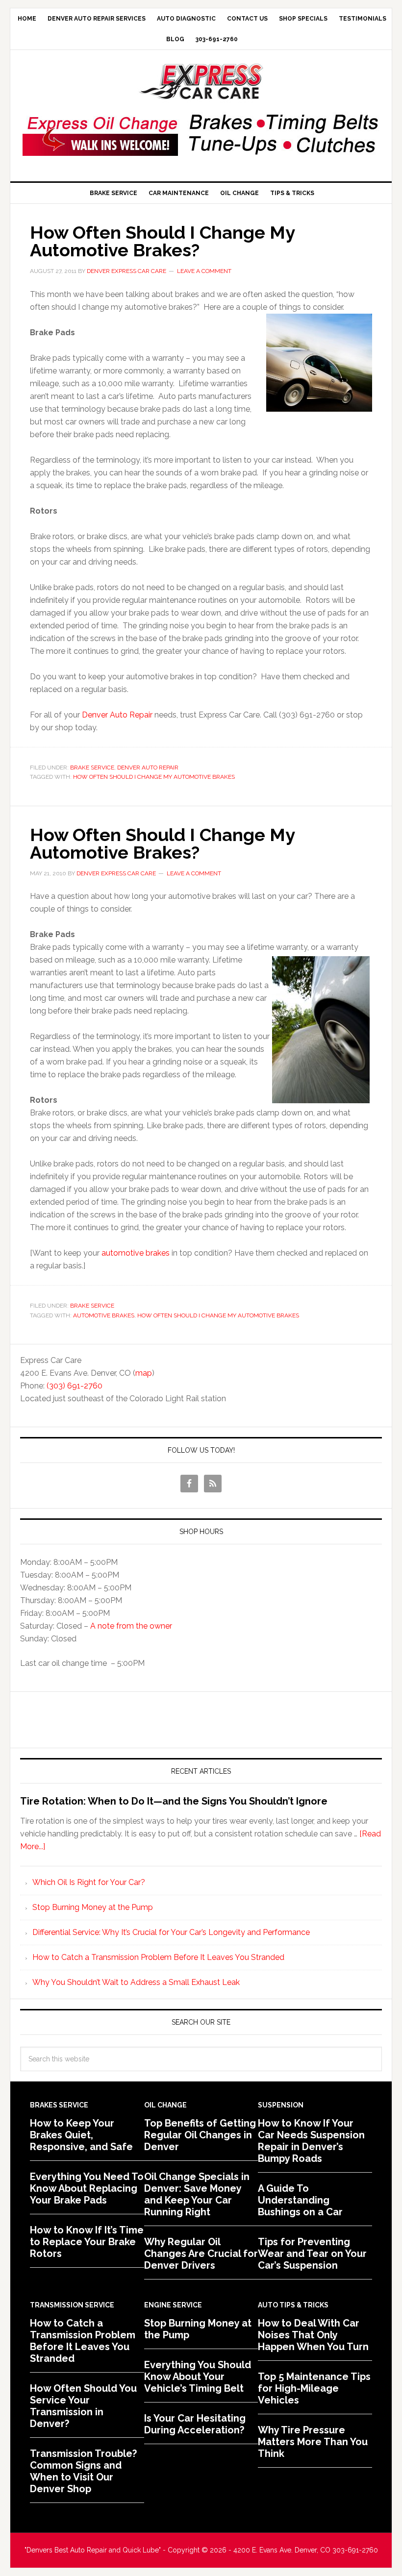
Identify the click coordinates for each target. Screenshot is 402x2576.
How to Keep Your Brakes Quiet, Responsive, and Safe (81, 2135)
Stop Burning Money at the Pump (93, 1907)
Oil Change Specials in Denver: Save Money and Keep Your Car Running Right (197, 2194)
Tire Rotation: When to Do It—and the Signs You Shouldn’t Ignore (174, 1801)
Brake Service (92, 768)
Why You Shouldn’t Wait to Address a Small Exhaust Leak (136, 1982)
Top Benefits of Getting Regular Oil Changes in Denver (200, 2135)
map (144, 1373)
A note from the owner (131, 1626)
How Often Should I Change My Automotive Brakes (154, 777)
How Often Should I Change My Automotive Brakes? (162, 241)
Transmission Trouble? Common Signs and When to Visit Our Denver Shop (83, 2471)
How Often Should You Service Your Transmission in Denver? (83, 2406)
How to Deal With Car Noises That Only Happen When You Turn (313, 2335)
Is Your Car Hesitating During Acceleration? (195, 2424)
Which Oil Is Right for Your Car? (89, 1882)
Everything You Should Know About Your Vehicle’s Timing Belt (198, 2377)
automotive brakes (136, 1253)
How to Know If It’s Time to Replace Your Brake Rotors (87, 2242)
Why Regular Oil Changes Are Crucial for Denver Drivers (201, 2254)
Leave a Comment (204, 271)
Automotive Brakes (104, 1315)
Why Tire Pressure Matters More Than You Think (313, 2442)
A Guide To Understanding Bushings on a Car (300, 2200)
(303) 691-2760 (75, 1386)
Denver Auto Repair (117, 715)
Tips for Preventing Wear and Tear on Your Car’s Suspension (312, 2254)
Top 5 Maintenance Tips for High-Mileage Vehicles (314, 2388)
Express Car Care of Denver (201, 82)
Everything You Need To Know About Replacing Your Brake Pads (87, 2188)
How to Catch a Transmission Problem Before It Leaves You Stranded (158, 1957)
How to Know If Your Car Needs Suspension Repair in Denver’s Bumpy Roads (311, 2141)
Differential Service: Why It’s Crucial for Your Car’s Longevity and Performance (171, 1932)
